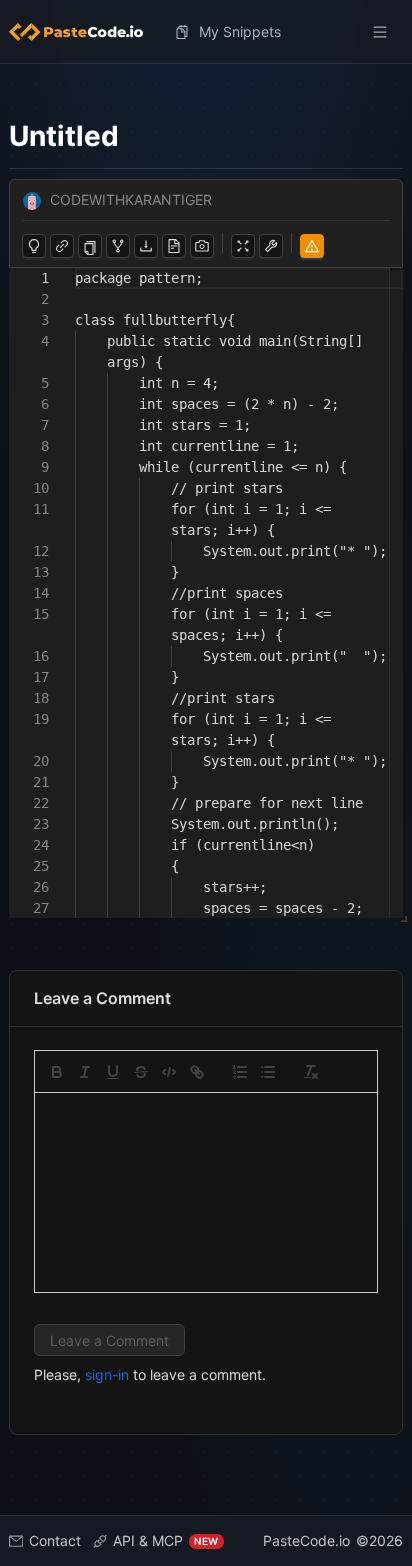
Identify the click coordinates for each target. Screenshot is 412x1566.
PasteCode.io (306, 1540)
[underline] (113, 1072)
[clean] (311, 1072)
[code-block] (169, 1072)
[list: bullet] (268, 1072)
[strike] (141, 1072)
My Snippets (240, 31)
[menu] (206, 32)
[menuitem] (84, 32)
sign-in (107, 1374)
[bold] (57, 1072)
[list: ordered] (240, 1072)
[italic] (85, 1072)
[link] (197, 1072)
